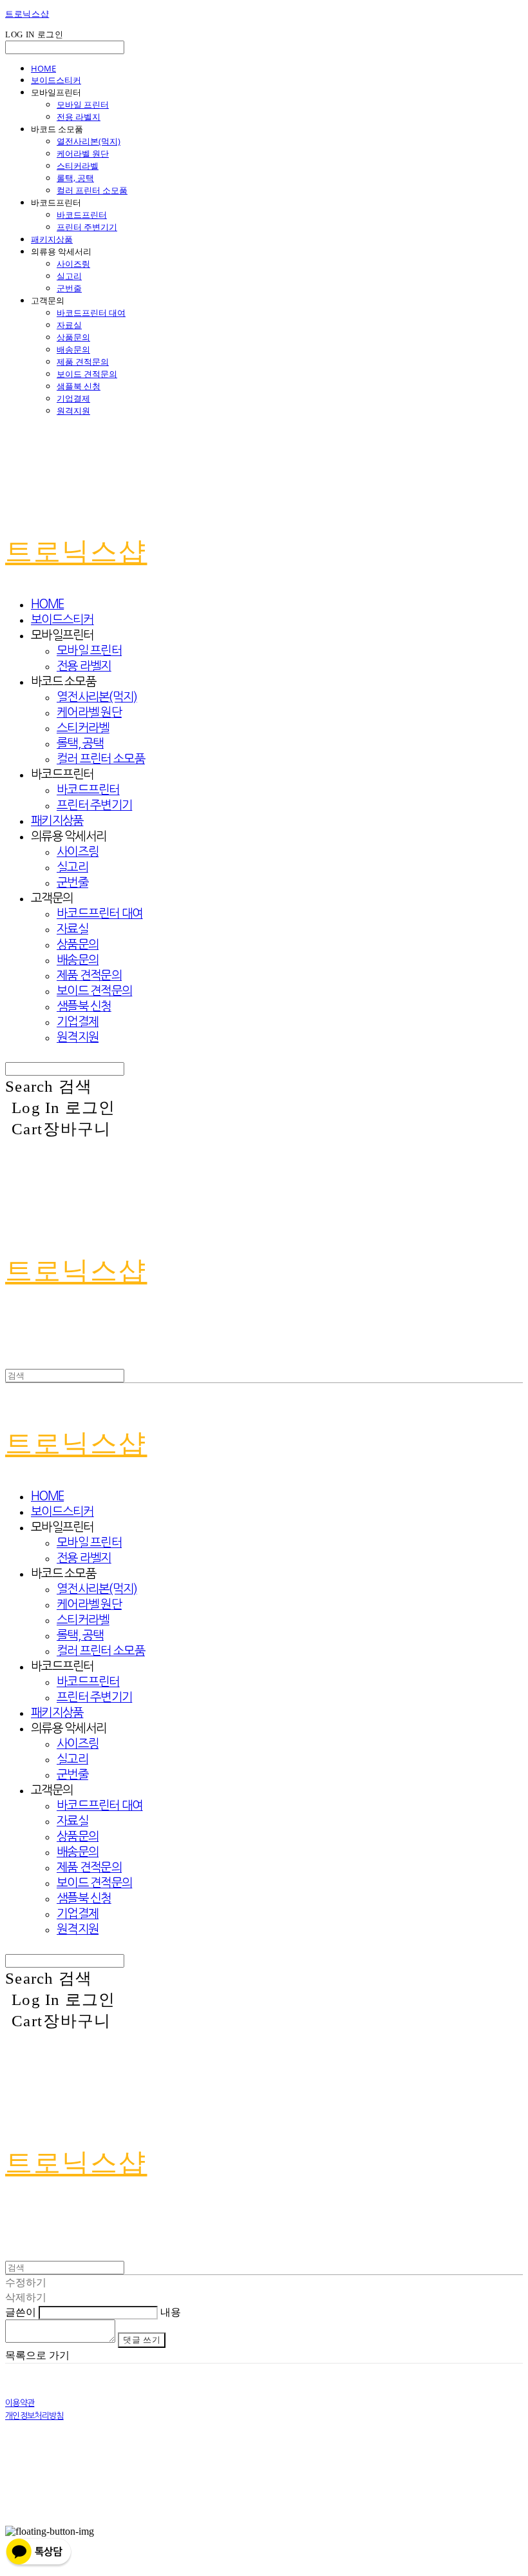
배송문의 (73, 349)
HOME (43, 68)
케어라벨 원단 (83, 153)
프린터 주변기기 (87, 227)
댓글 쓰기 (142, 2340)
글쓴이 (21, 2312)
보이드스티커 (56, 80)
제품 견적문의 (83, 362)
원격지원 (73, 411)
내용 (171, 2312)
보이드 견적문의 (87, 374)
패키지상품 (52, 239)
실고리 (69, 276)
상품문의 (73, 337)
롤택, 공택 (75, 178)
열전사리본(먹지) (89, 141)
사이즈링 (73, 264)
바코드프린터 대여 (91, 313)
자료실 (69, 325)
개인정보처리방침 (34, 2416)
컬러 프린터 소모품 (92, 190)
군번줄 (69, 288)
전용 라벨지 (79, 117)
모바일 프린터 (83, 104)
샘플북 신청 (79, 386)
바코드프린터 (82, 215)
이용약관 (20, 2403)
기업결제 (73, 398)
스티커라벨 (78, 166)
